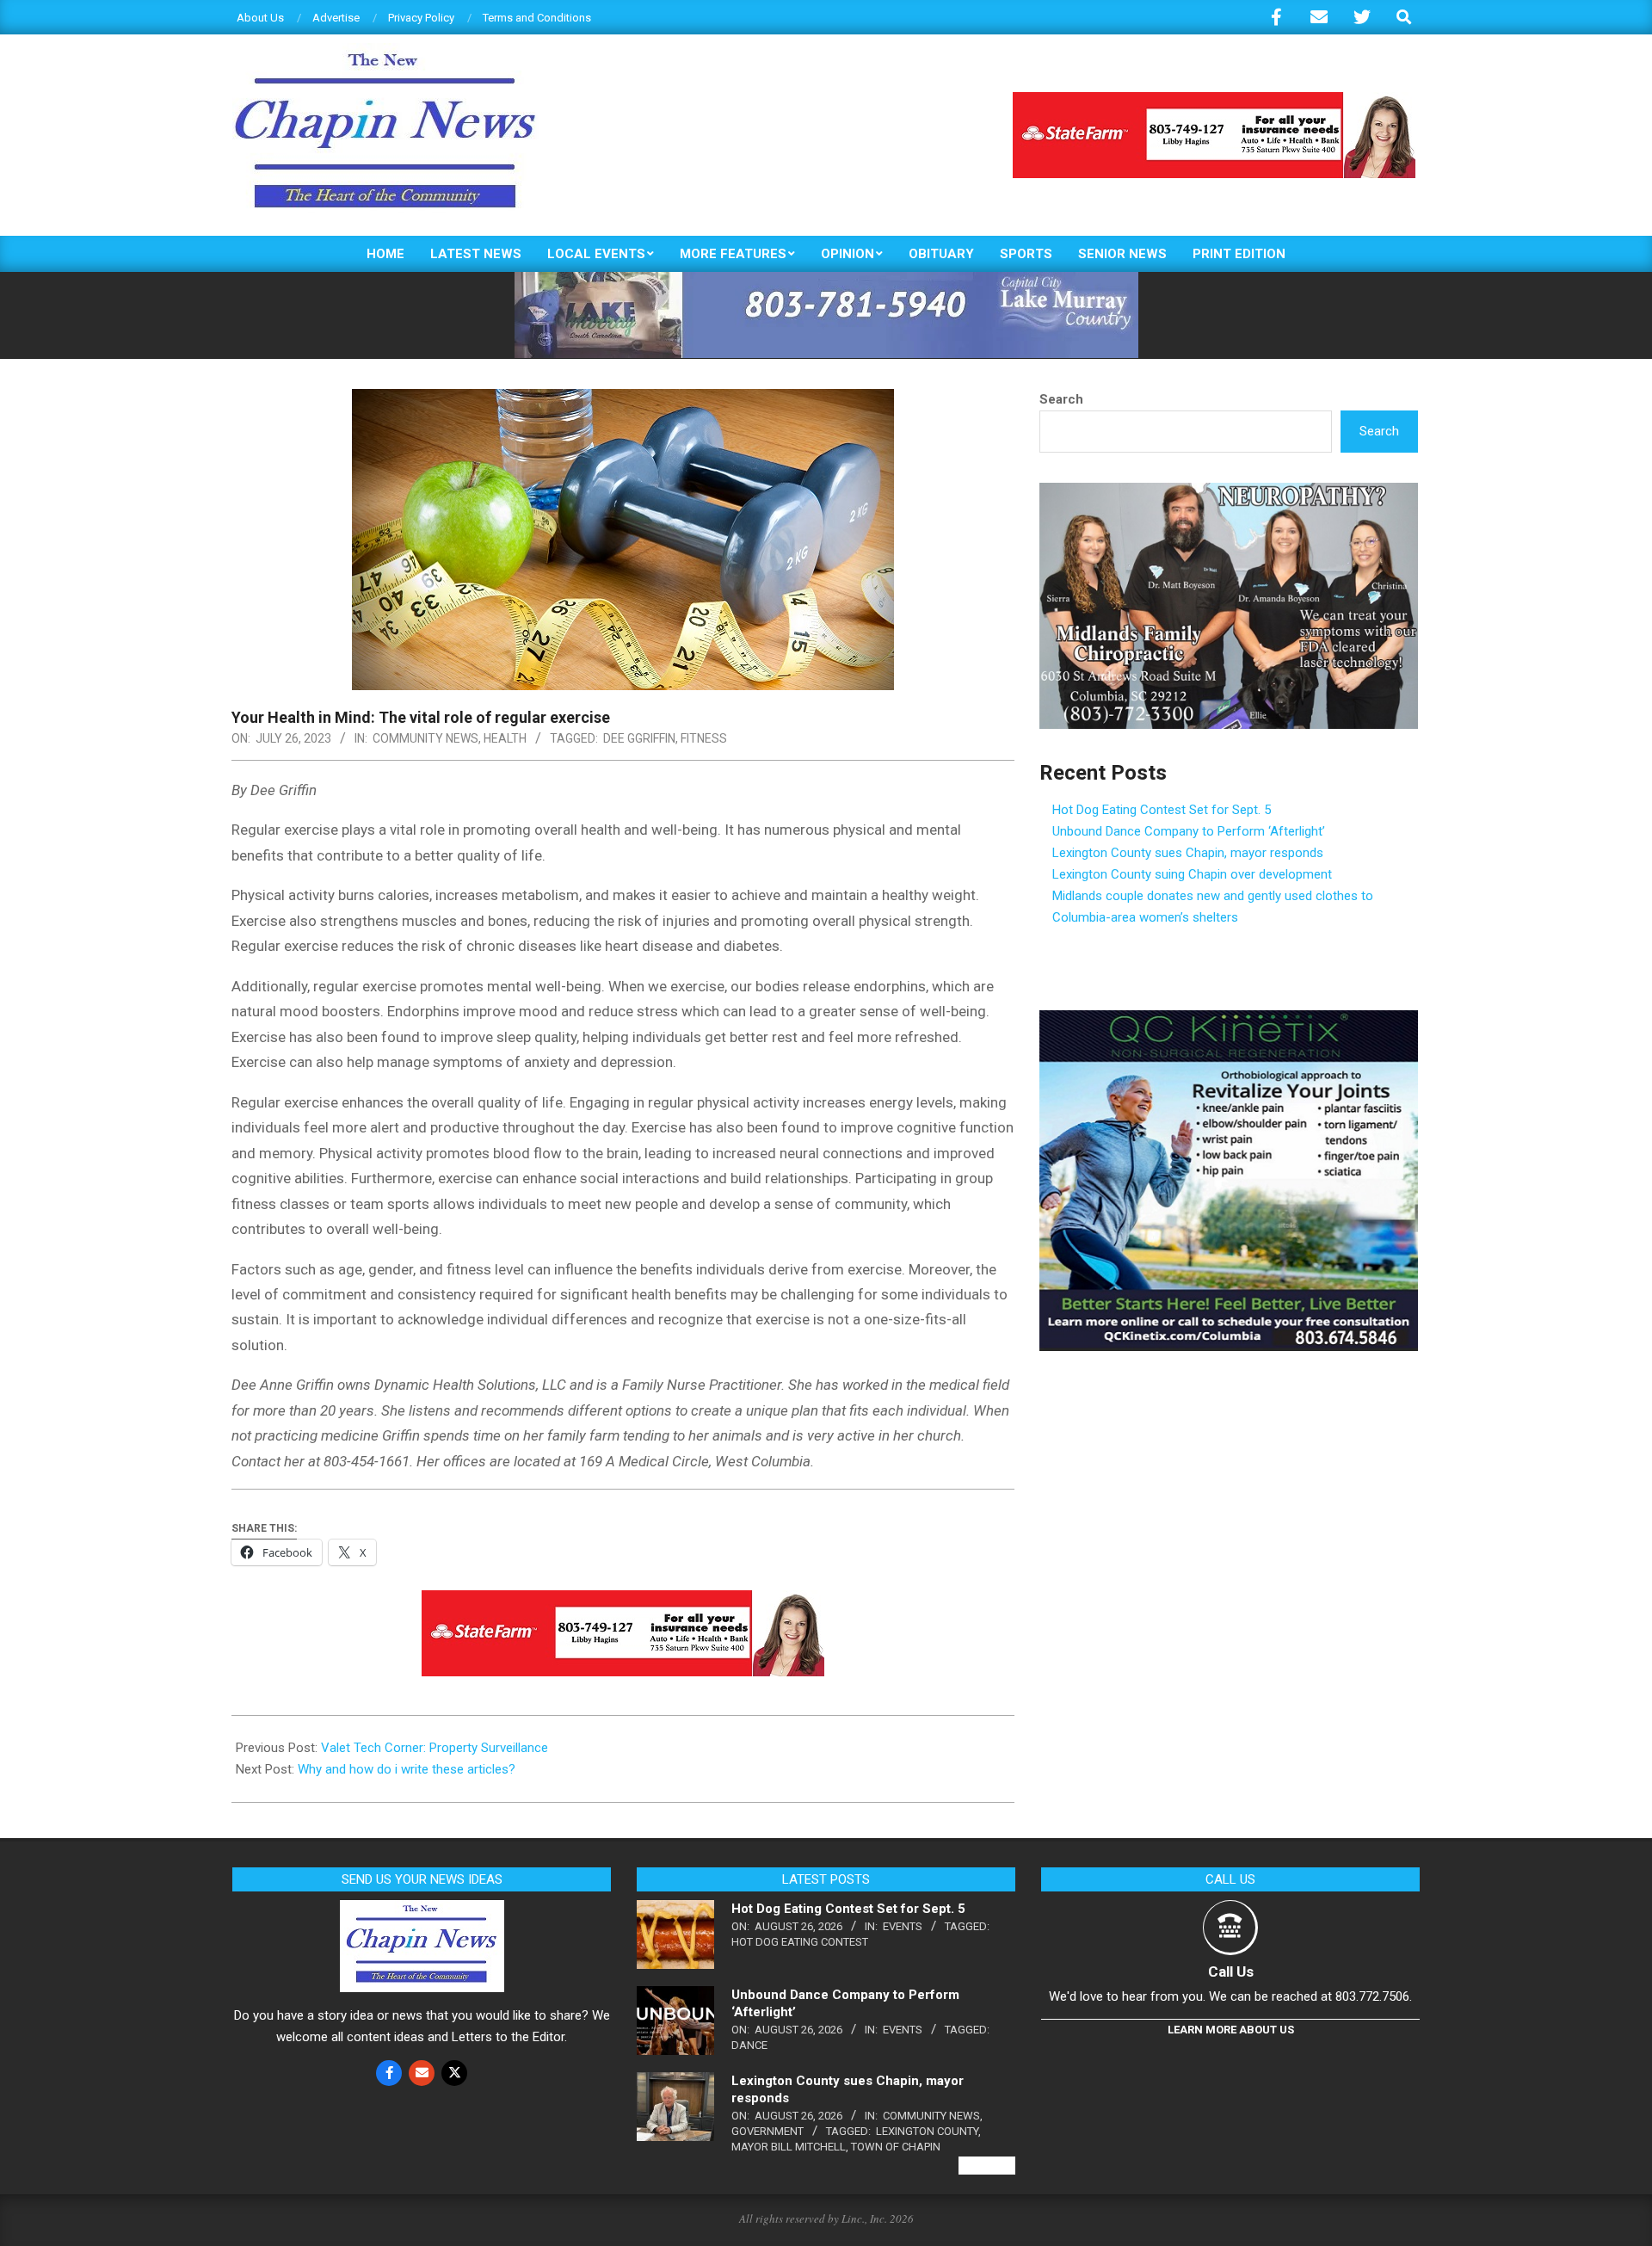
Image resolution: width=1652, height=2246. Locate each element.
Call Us (1231, 1971)
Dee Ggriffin (639, 738)
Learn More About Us (1231, 2030)
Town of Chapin (896, 2147)
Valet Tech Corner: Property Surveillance (435, 1748)
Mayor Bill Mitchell (789, 2147)
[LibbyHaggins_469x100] (1214, 99)
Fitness (704, 738)
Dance (749, 2045)
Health (505, 738)
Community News (425, 738)
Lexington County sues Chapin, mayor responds (1188, 853)
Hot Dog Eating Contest (800, 1942)
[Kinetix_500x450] (1229, 1021)
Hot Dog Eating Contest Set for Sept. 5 (1162, 810)
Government (767, 2131)
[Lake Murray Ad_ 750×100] (826, 279)
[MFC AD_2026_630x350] (1229, 493)
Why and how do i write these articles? (407, 1769)
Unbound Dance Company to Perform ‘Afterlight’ (1189, 831)
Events (903, 1926)
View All (987, 2166)
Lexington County (927, 2131)
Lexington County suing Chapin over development (1192, 874)
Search (1061, 399)
